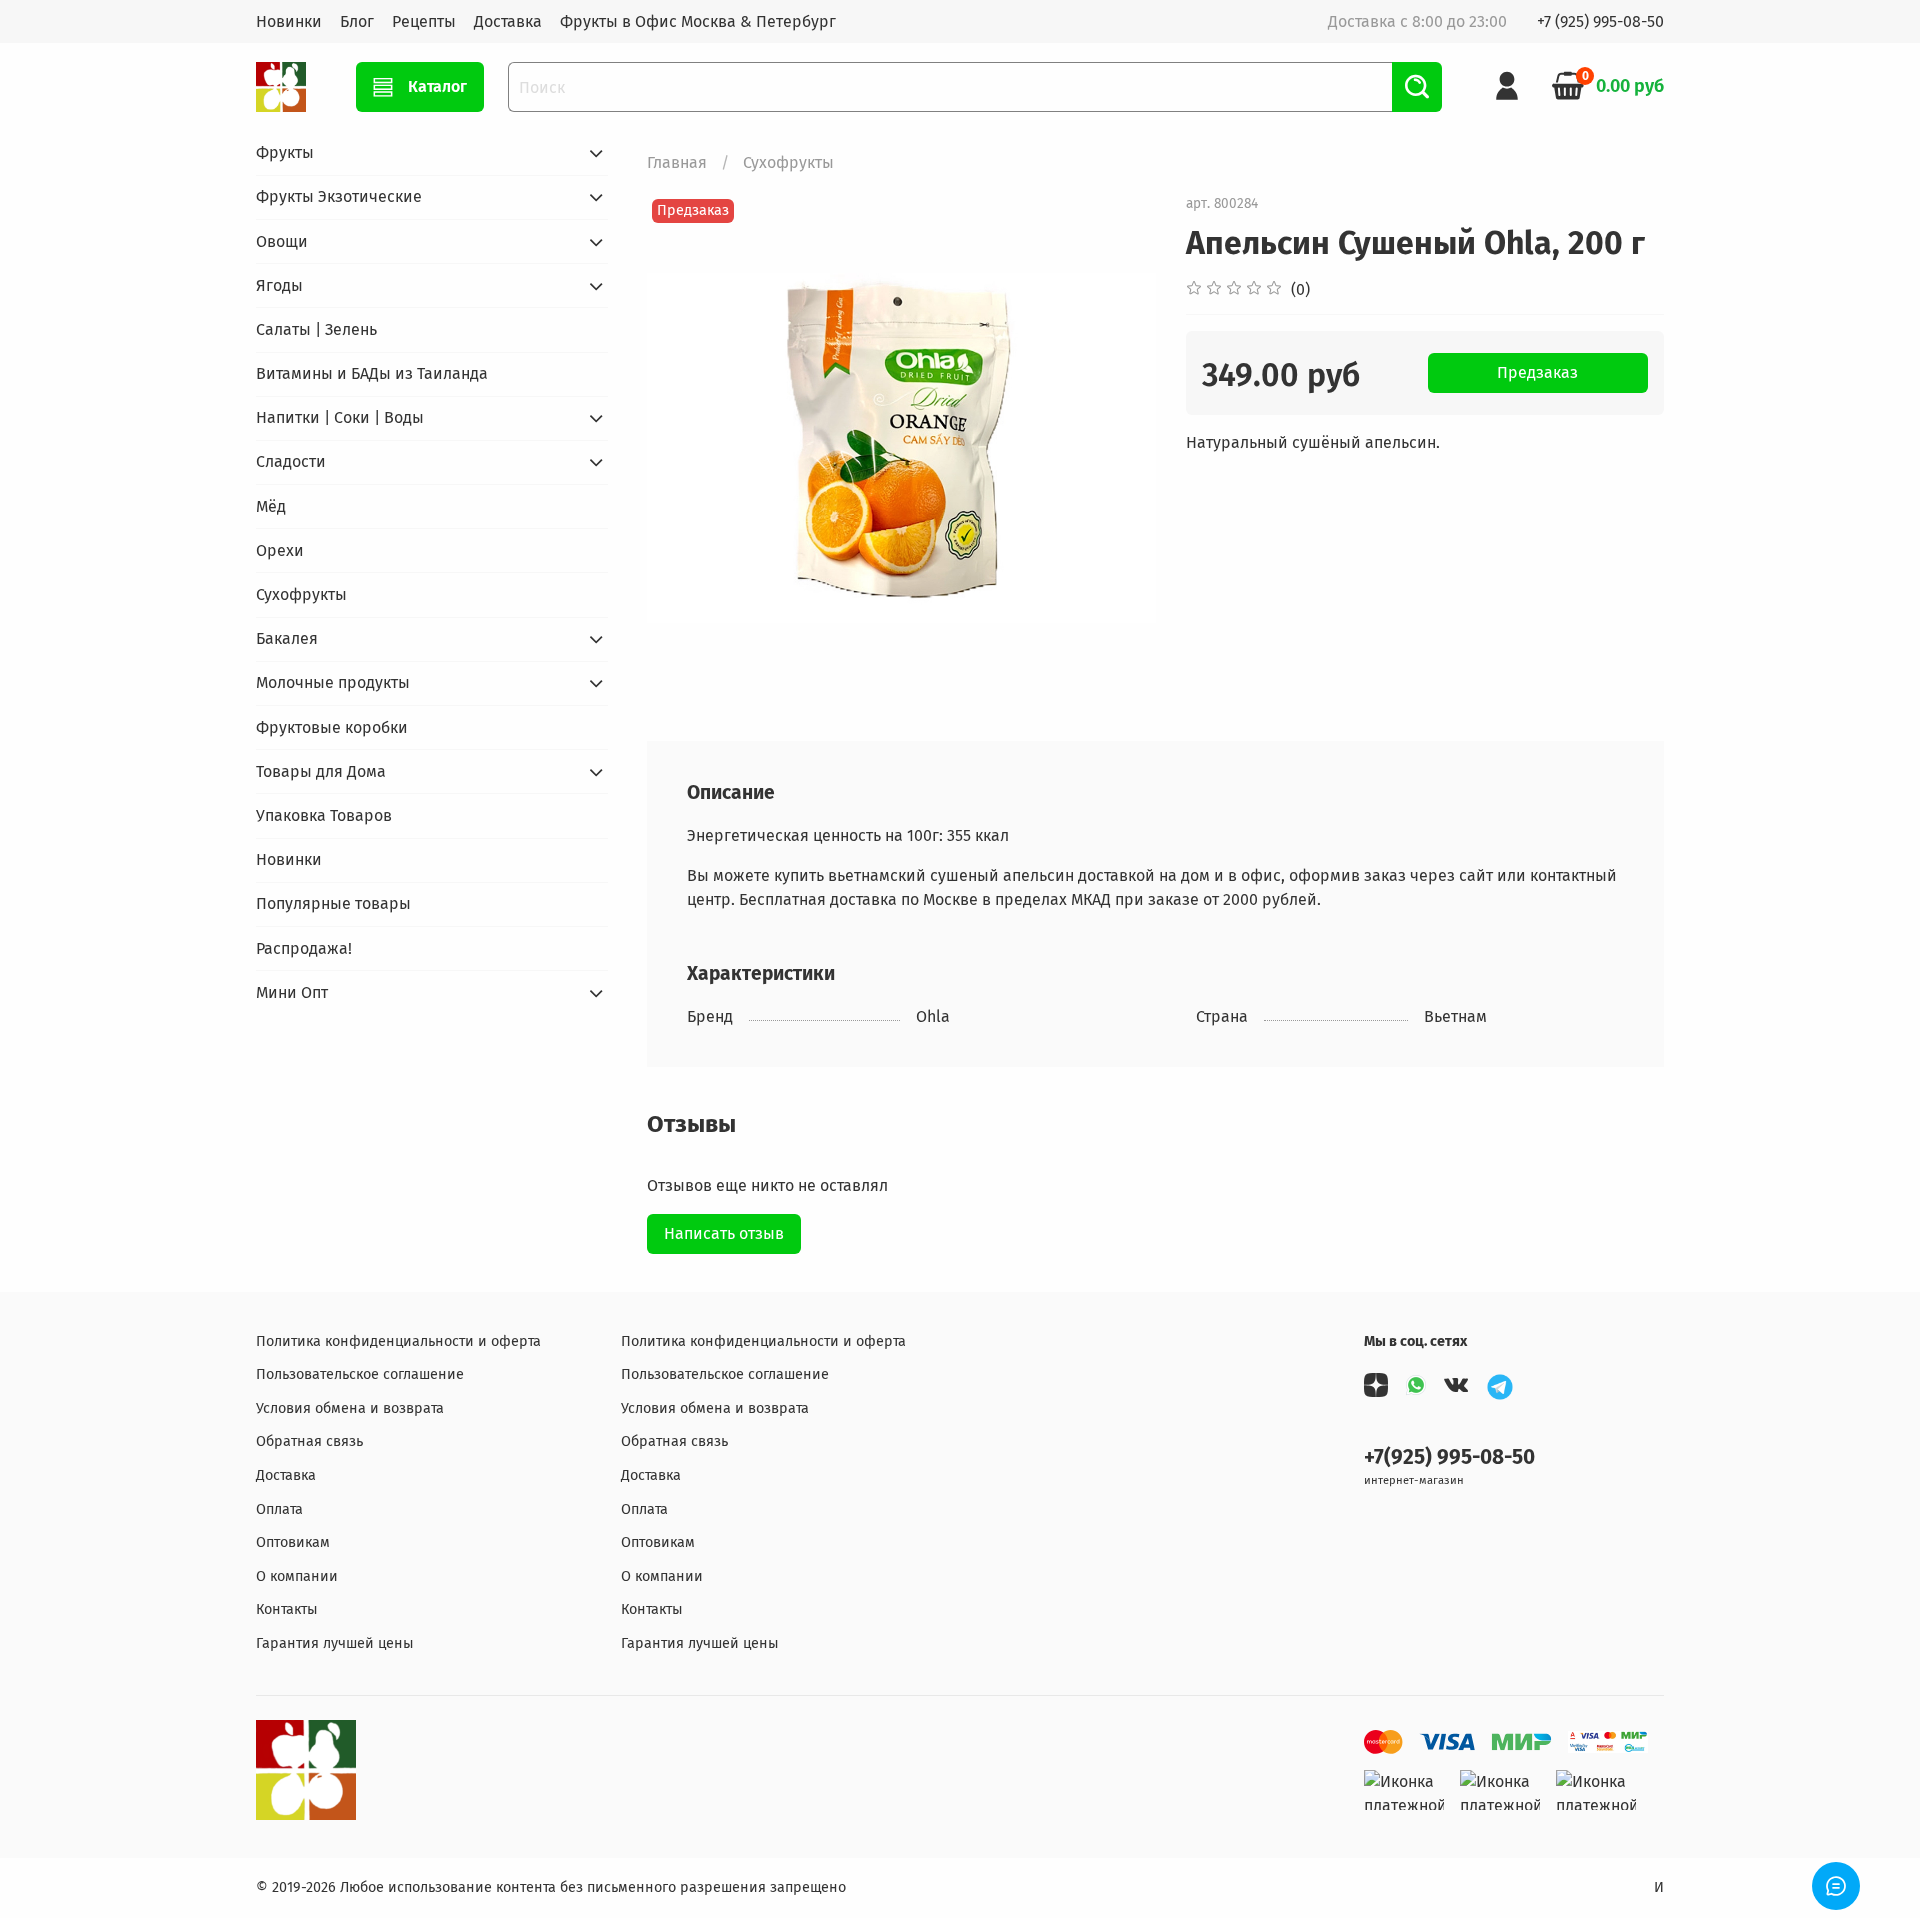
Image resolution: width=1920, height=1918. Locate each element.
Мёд (271, 506)
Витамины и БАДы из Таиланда (372, 373)
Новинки (289, 21)
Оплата (279, 1509)
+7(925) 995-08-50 (1449, 1457)
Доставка (508, 21)
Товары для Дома (321, 771)
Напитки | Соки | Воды (340, 417)
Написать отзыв (724, 1233)
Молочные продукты (333, 682)
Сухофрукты (788, 162)
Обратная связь (309, 1441)
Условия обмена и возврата (350, 1408)
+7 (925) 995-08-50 (1600, 21)
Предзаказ (1537, 372)
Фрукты (285, 152)
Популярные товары (333, 903)
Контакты (287, 1609)
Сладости (291, 461)
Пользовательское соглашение (360, 1374)
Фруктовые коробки (332, 727)
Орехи (280, 550)
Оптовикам (293, 1542)
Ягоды (279, 285)
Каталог (437, 86)
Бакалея (287, 638)
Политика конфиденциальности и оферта (398, 1341)
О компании (297, 1576)
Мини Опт (292, 992)
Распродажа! (304, 948)
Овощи (282, 241)
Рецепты (424, 21)
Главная (677, 162)
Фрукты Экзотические (339, 196)
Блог (357, 21)
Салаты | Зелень (316, 329)
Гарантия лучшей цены (335, 1643)
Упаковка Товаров (324, 815)
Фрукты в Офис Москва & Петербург (698, 21)
